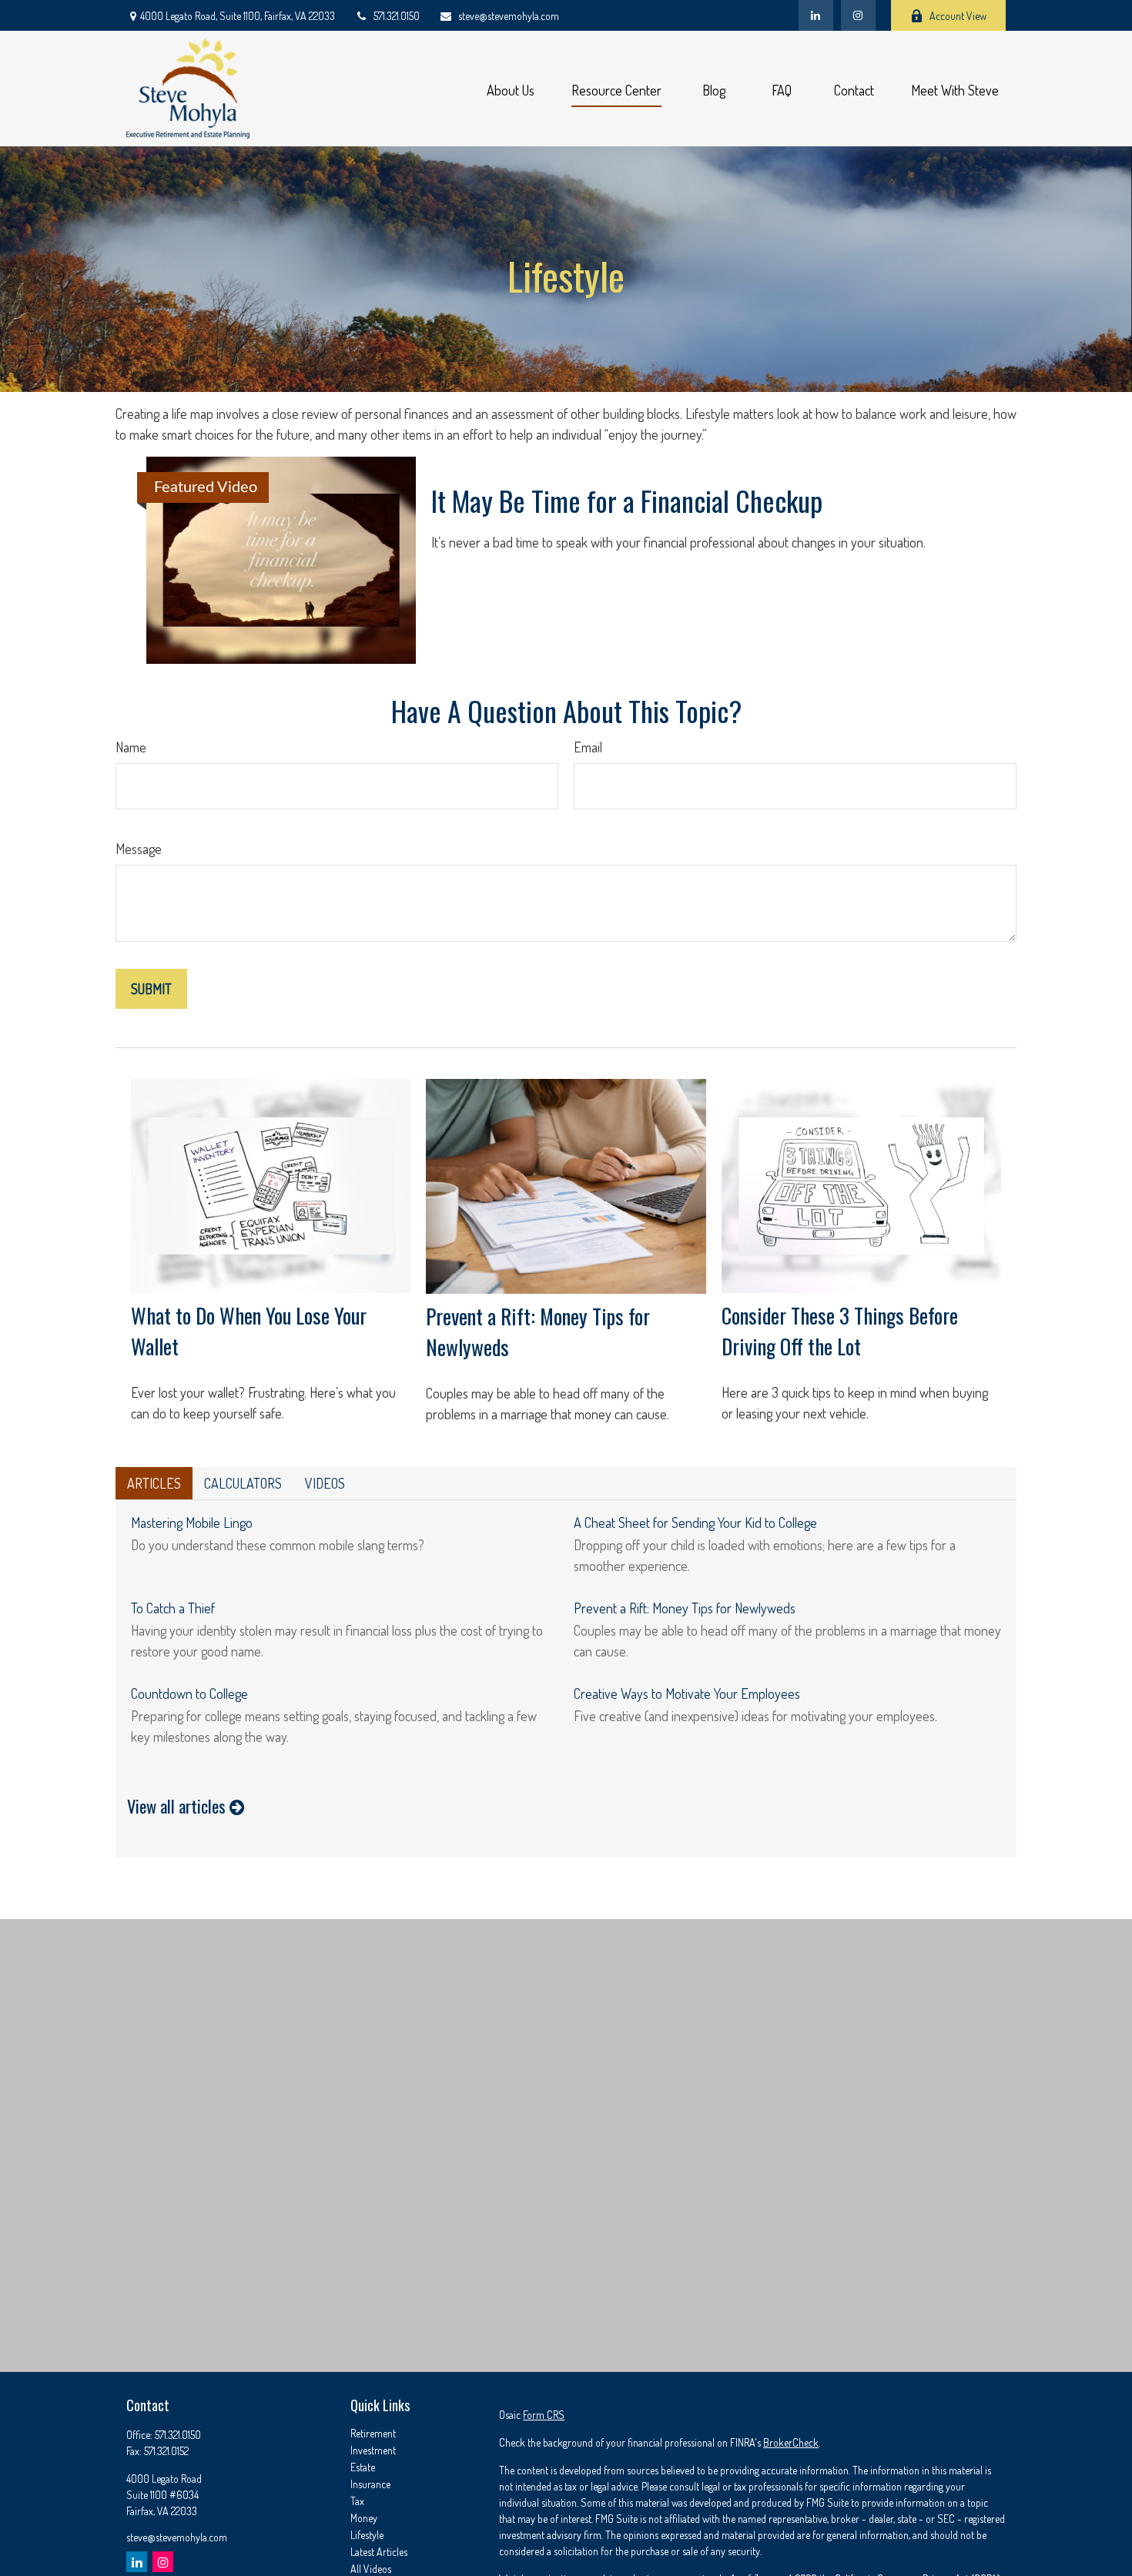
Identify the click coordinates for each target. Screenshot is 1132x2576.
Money (364, 2518)
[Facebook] (858, 15)
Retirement (373, 2433)
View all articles (178, 1806)
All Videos (371, 2569)
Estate (363, 2467)
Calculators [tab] (243, 1483)
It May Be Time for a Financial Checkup (627, 500)
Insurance (370, 2484)
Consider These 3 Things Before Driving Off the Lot (840, 1331)
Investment (373, 2450)
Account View (958, 16)
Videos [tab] (325, 1483)
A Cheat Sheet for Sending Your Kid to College (695, 1522)
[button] (511, 89)
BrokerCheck (791, 2442)
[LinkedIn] (816, 15)
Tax (357, 2501)
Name (131, 747)
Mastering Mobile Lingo (192, 1522)
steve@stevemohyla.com (509, 16)
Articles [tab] (154, 1483)
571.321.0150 (397, 16)
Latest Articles (379, 2552)
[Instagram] (163, 2562)
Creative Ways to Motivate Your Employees (687, 1693)
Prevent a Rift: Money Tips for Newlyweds (685, 1608)
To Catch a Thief (173, 1608)
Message (139, 849)
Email (588, 747)
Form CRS (544, 2415)
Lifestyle (367, 2535)
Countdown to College (189, 1693)
